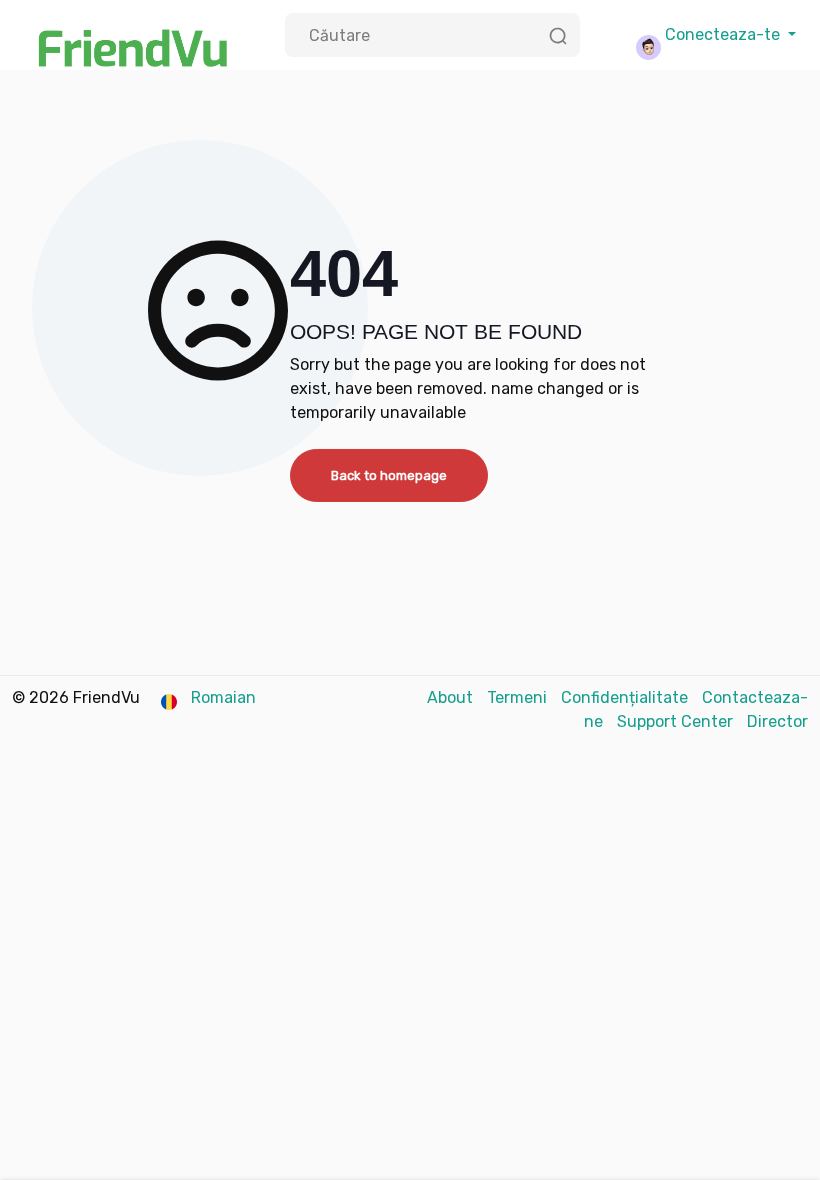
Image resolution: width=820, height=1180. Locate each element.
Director (777, 721)
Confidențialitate (626, 697)
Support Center (677, 721)
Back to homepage (389, 475)
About (452, 697)
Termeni (519, 697)
